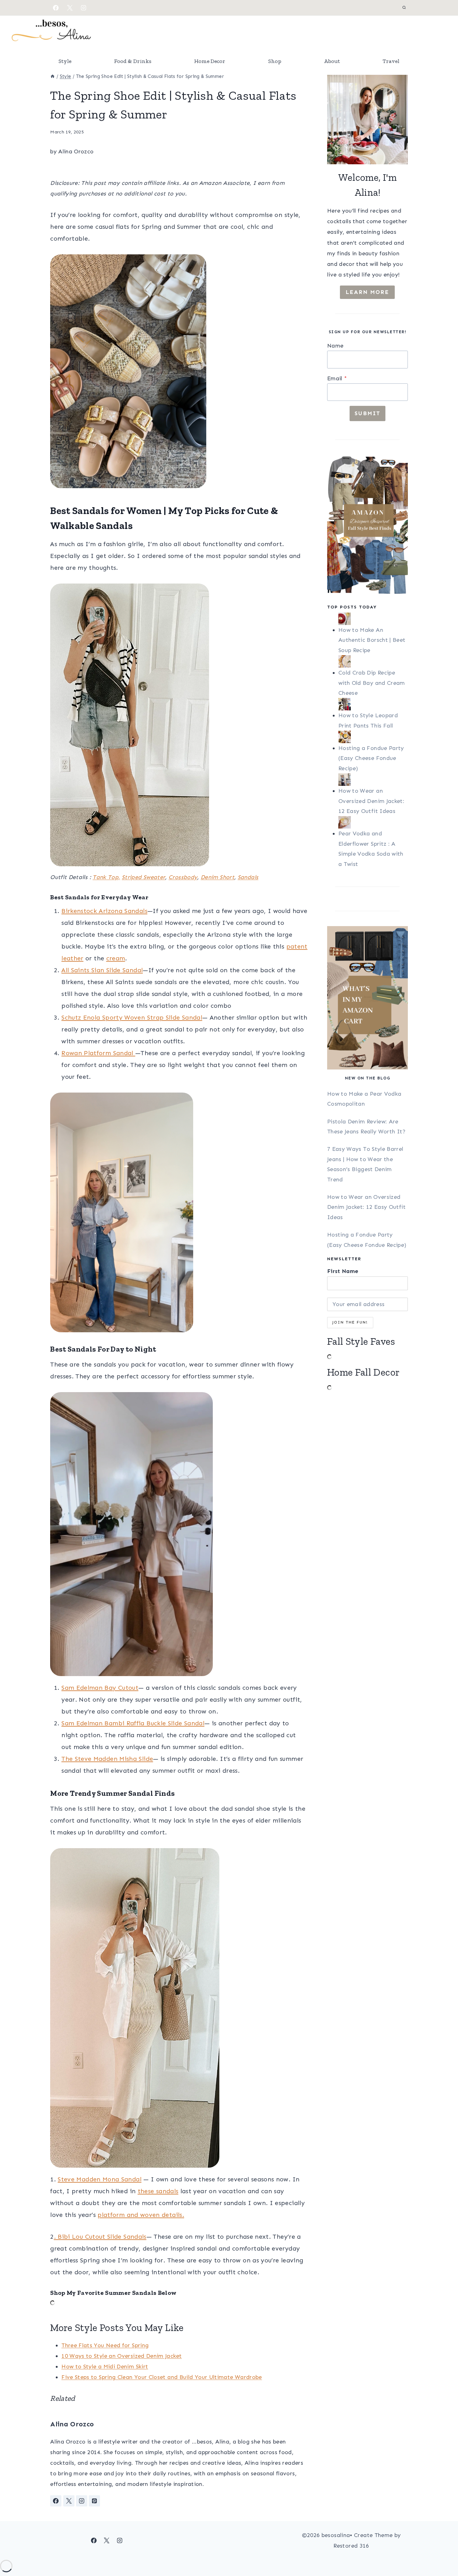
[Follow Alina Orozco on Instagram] (82, 2501)
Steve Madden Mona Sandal (100, 2179)
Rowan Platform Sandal (98, 1053)
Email (337, 378)
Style (65, 61)
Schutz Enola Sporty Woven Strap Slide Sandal (132, 1017)
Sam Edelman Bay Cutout (100, 1688)
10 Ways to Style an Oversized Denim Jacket (122, 2356)
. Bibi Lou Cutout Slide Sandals (100, 2237)
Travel (391, 61)
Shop (275, 61)
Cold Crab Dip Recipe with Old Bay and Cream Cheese (372, 683)
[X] (70, 8)
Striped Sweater (143, 877)
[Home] (52, 76)
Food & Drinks (133, 61)
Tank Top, (106, 877)
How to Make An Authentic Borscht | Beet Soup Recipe (372, 640)
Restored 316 (351, 2546)
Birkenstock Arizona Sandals (104, 911)
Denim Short (217, 877)
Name (335, 346)
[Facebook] (56, 8)
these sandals (158, 2191)
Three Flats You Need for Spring (105, 2345)
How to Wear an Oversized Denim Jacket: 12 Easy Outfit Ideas (371, 801)
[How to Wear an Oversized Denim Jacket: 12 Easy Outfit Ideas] (373, 780)
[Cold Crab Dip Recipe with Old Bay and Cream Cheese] (373, 661)
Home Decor (210, 61)
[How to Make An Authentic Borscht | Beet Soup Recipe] (373, 619)
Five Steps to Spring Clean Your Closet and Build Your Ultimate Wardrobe (162, 2377)
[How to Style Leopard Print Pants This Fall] (373, 704)
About (332, 61)
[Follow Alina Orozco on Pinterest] (94, 2501)
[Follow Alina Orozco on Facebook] (56, 2501)
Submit (367, 413)
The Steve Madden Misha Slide (107, 1759)
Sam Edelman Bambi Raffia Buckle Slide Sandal (133, 1723)
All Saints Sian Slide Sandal (102, 970)
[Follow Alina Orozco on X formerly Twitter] (69, 2501)
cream (116, 958)
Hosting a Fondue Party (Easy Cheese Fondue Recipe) (371, 758)
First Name (343, 1271)
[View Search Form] (404, 8)
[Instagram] (83, 8)
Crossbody (183, 877)
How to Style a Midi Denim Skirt (105, 2367)
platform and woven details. (141, 2215)
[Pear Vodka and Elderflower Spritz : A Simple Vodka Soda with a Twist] (373, 822)
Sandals (248, 877)
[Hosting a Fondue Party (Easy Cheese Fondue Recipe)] (373, 737)
